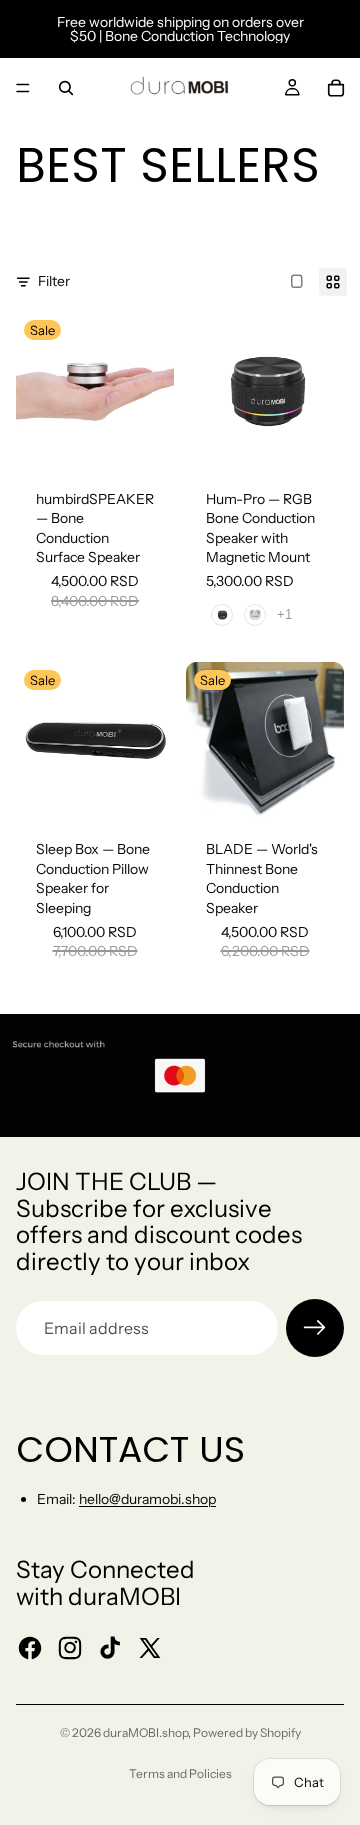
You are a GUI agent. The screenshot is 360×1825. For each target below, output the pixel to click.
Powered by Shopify (247, 1732)
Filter (54, 281)
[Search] (66, 88)
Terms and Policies (180, 1773)
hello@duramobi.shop (147, 1499)
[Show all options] (284, 614)
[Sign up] (315, 1328)
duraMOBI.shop (145, 1732)
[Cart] (336, 88)
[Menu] (23, 88)
